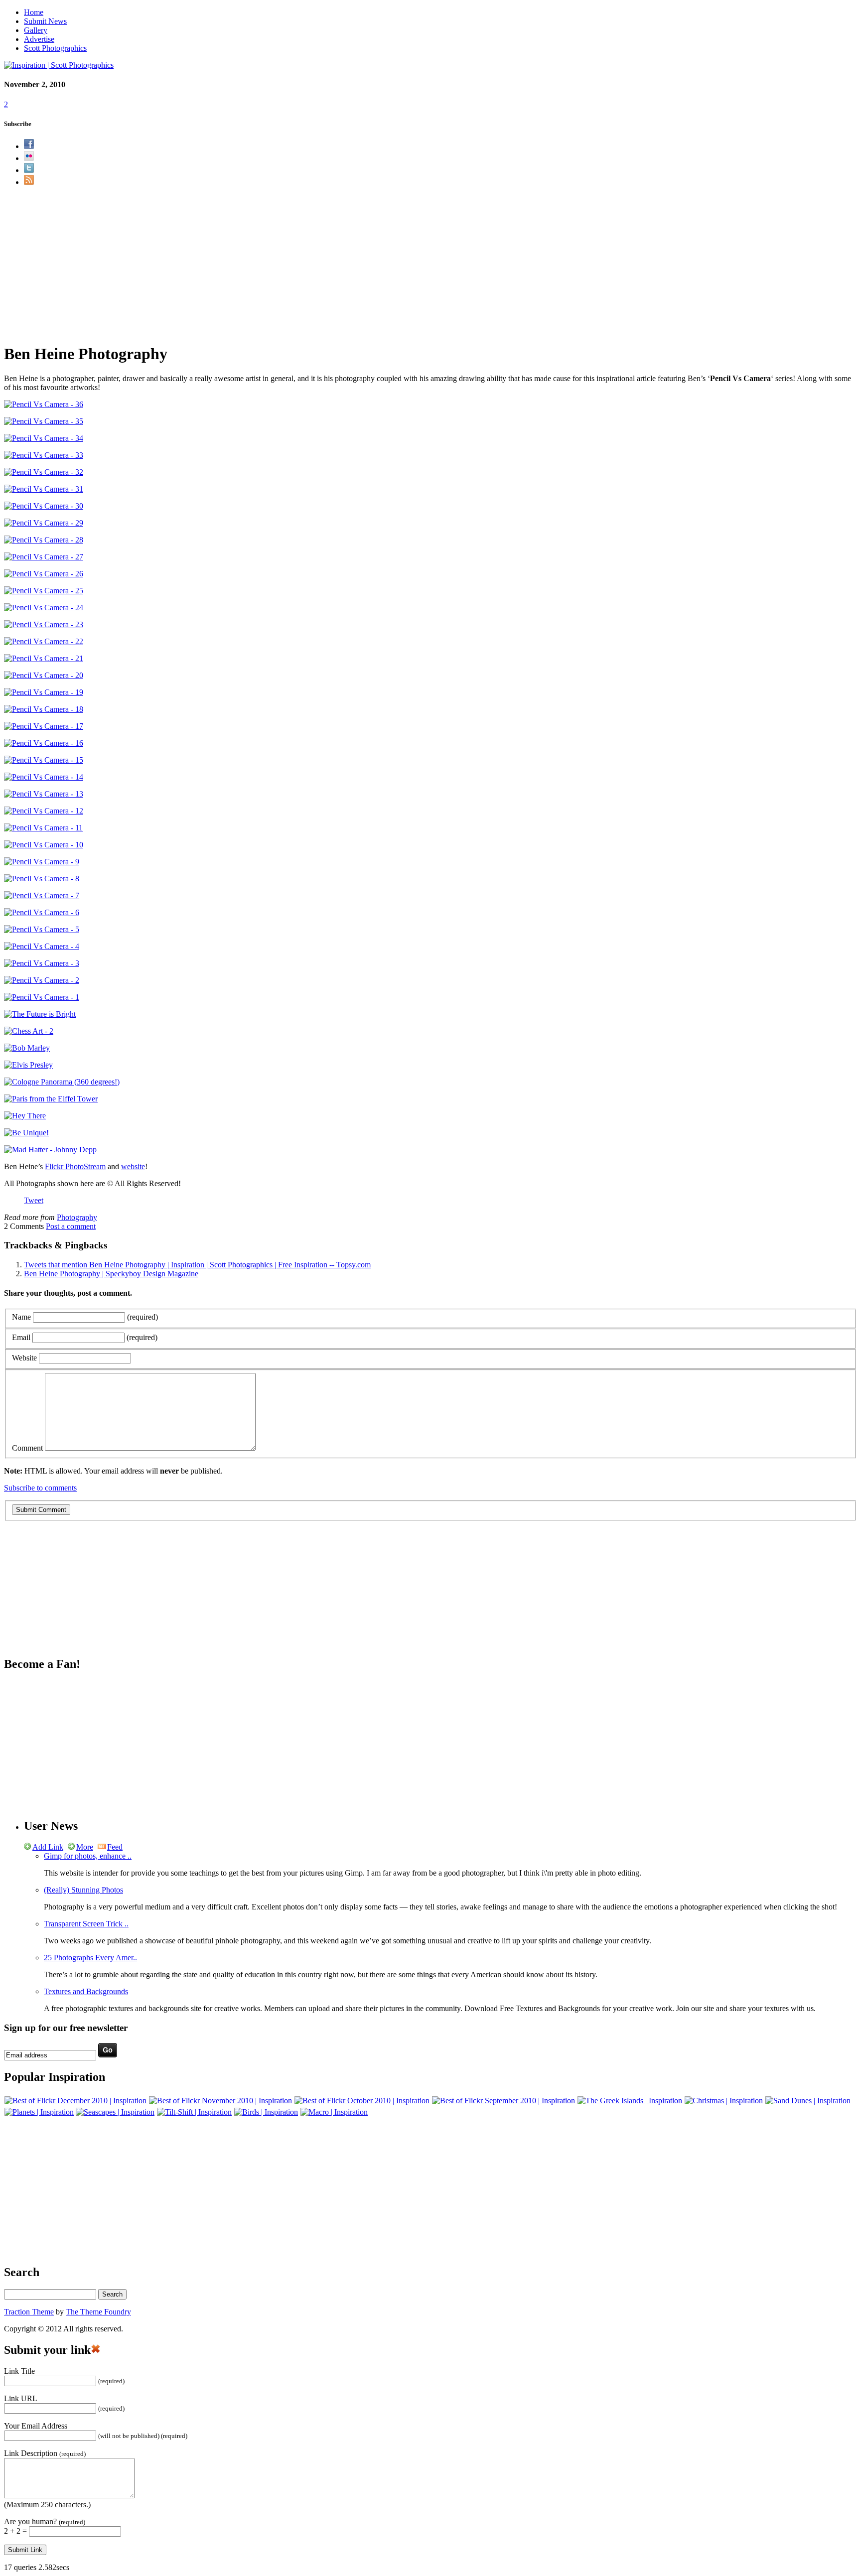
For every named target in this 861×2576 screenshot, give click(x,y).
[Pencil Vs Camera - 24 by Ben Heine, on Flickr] (44, 608)
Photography (77, 1217)
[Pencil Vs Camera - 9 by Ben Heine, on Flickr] (42, 862)
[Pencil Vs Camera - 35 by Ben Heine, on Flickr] (44, 421)
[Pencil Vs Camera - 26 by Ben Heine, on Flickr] (44, 574)
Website (24, 1358)
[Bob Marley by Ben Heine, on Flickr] (27, 1048)
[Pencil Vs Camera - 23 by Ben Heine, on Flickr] (44, 624)
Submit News (45, 21)
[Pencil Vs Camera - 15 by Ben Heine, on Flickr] (44, 760)
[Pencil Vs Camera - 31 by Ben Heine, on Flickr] (44, 489)
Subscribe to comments (40, 1488)
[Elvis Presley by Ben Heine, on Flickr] (28, 1065)
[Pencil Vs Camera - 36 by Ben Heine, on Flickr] (44, 404)
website (133, 1166)
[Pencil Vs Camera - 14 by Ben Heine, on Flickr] (44, 777)
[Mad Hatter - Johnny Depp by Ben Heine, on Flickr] (50, 1150)
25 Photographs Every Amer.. (90, 1958)
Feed (115, 1847)
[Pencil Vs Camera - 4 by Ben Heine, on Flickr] (42, 946)
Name (21, 1317)
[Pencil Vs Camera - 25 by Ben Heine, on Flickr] (44, 591)
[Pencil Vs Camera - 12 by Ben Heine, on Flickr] (44, 811)
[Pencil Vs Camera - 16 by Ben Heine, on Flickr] (44, 743)
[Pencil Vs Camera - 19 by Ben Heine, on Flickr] (44, 692)
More (85, 1847)
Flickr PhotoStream (75, 1166)
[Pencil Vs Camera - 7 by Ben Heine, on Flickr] (42, 895)
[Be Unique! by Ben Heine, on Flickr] (26, 1133)
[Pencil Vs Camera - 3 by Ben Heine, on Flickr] (42, 963)
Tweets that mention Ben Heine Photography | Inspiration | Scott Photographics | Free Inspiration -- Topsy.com (197, 1265)
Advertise (39, 39)
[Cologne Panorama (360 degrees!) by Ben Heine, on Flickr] (62, 1082)
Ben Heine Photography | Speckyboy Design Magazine (111, 1274)
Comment (27, 1448)
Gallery (36, 30)
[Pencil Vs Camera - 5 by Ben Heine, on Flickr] (42, 929)
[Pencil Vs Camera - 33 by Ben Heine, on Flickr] (44, 455)
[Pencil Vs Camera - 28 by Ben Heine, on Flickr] (44, 540)
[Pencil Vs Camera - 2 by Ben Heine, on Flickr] (42, 980)
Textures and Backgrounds (86, 1991)
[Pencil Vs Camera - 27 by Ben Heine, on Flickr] (44, 557)
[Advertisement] (430, 265)
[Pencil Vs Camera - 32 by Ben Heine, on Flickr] (44, 472)
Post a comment (71, 1226)
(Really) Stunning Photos (83, 1890)
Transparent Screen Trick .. (86, 1924)
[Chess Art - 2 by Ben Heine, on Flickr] (29, 1031)
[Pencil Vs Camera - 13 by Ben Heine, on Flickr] (44, 794)
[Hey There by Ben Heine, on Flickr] (25, 1116)
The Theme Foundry (98, 2312)
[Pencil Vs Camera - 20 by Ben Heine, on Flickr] (44, 675)
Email (21, 1337)
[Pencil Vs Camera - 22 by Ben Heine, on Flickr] (44, 641)
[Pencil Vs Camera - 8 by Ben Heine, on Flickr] (42, 879)
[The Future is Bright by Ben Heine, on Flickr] (40, 1014)
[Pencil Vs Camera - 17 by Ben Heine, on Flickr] (44, 726)
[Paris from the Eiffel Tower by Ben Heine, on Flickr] (51, 1099)
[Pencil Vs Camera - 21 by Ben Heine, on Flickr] (44, 658)
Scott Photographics (55, 48)
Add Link (48, 1847)
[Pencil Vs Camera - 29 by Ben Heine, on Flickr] (44, 523)
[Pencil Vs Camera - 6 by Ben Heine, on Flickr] (42, 912)
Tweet (34, 1200)
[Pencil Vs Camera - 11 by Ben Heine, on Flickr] (43, 828)
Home (34, 12)
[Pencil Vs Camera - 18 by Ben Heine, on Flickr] (44, 709)
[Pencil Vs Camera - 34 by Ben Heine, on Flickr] (44, 438)
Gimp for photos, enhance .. (88, 1856)
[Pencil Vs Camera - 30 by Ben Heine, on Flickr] (44, 506)
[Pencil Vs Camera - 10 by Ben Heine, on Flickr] (44, 845)
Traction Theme (29, 2312)
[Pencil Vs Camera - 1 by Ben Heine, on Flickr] (42, 997)
